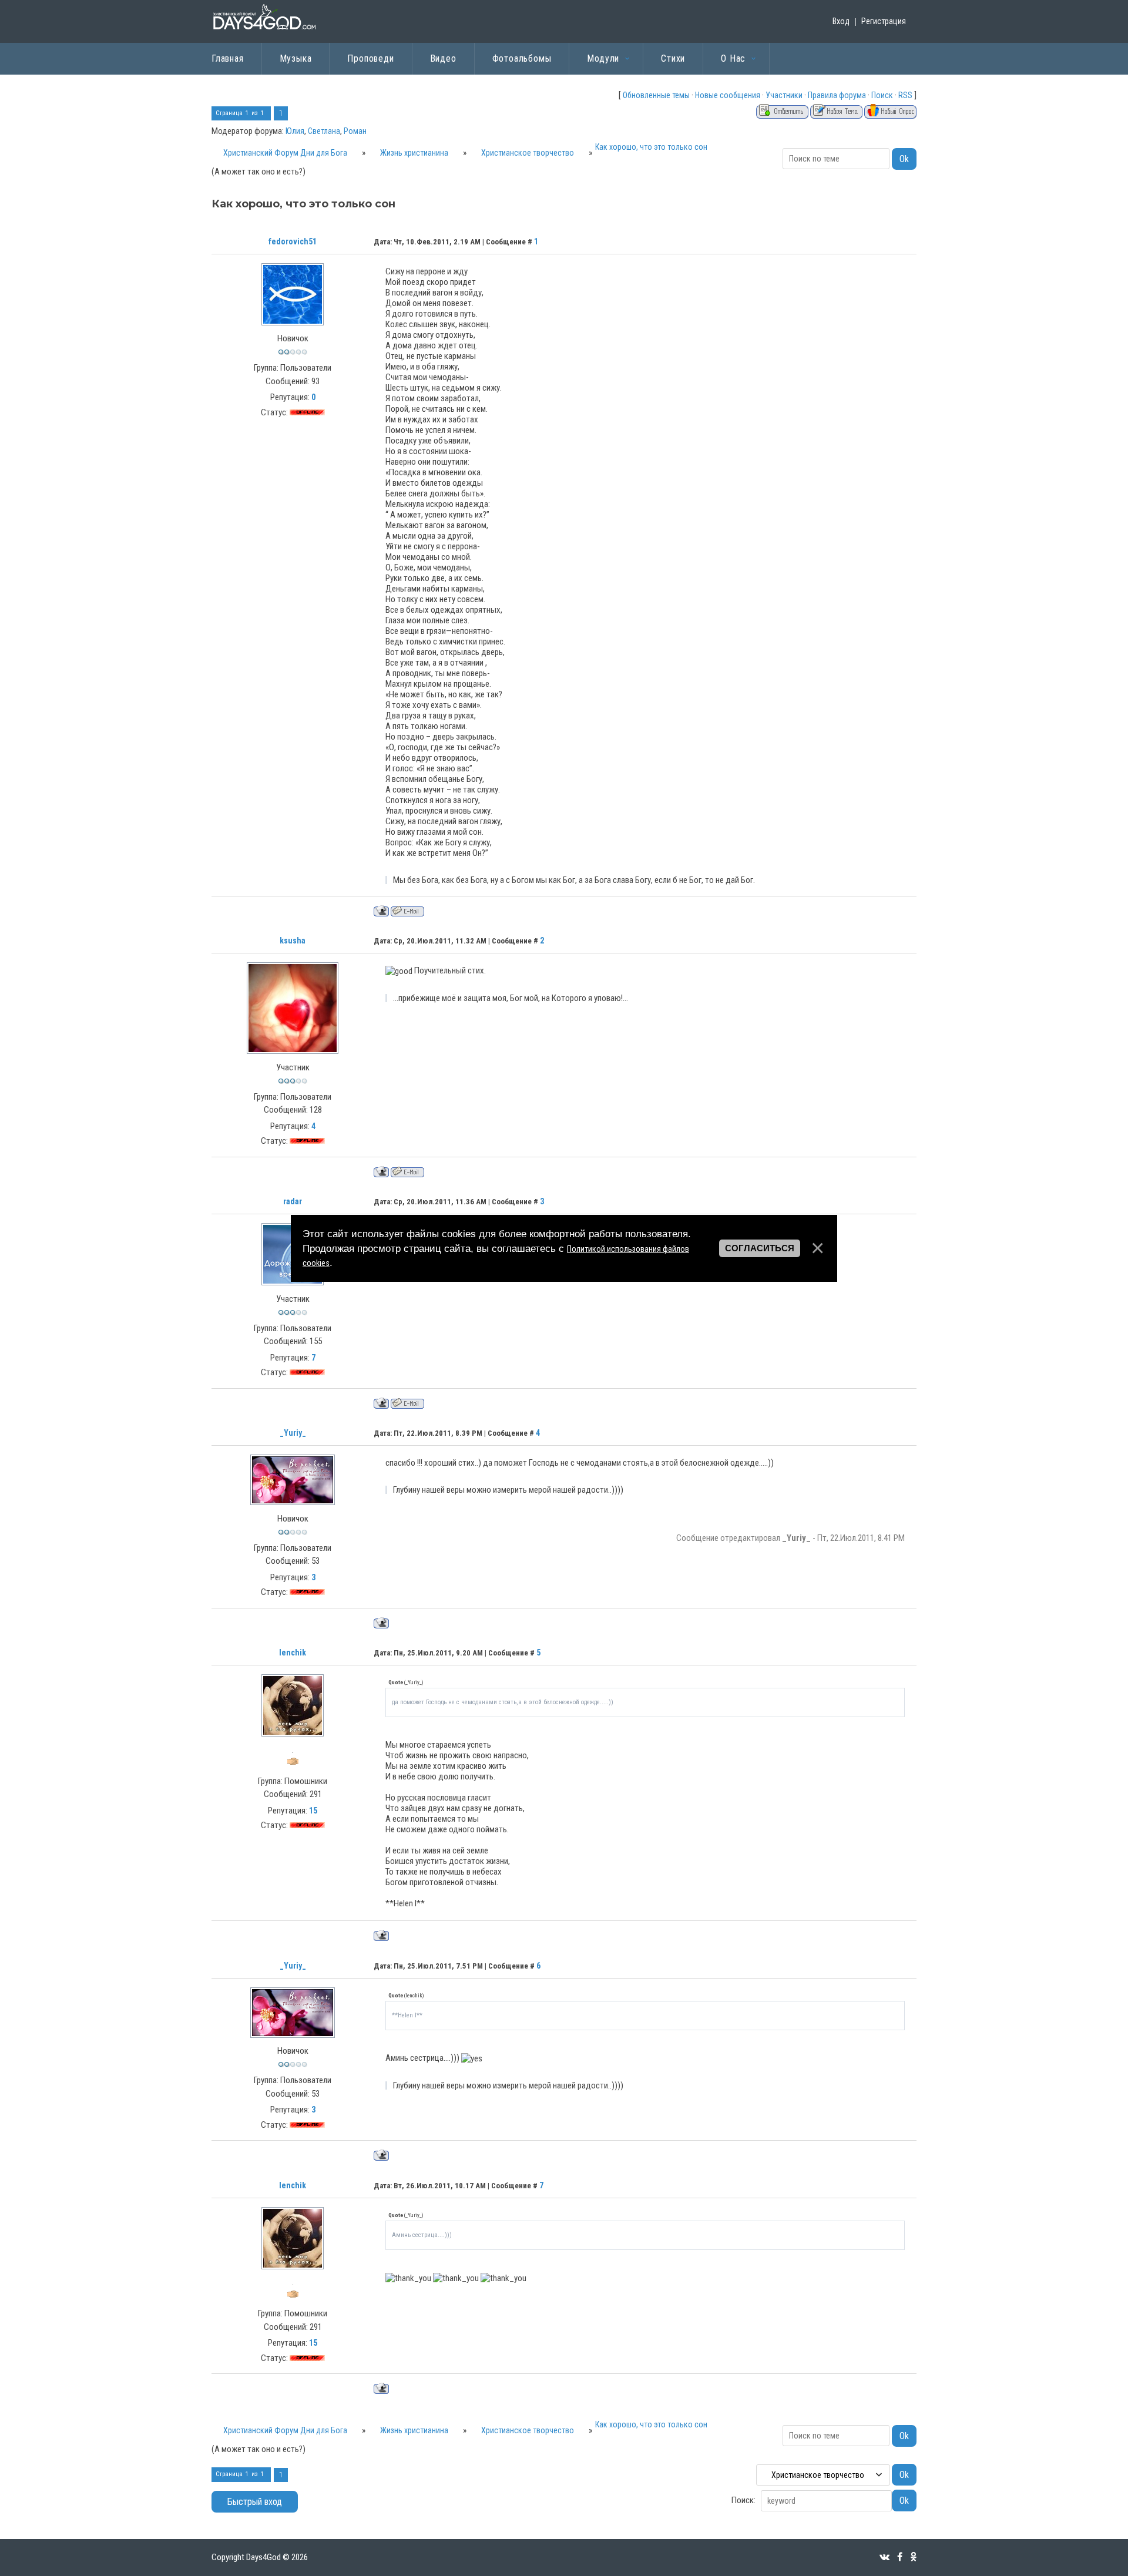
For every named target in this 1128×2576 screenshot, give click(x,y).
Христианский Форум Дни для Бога (285, 153)
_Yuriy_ (293, 1433)
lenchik (293, 1653)
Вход (841, 21)
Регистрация (884, 21)
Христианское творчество (528, 153)
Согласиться (760, 1248)
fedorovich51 (293, 241)
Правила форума (837, 95)
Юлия (295, 131)
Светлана (324, 131)
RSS (905, 95)
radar (293, 1201)
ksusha (293, 941)
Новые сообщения (728, 95)
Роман (355, 131)
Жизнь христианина (414, 153)
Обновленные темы (656, 95)
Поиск (882, 95)
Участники (784, 95)
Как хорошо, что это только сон (651, 147)
